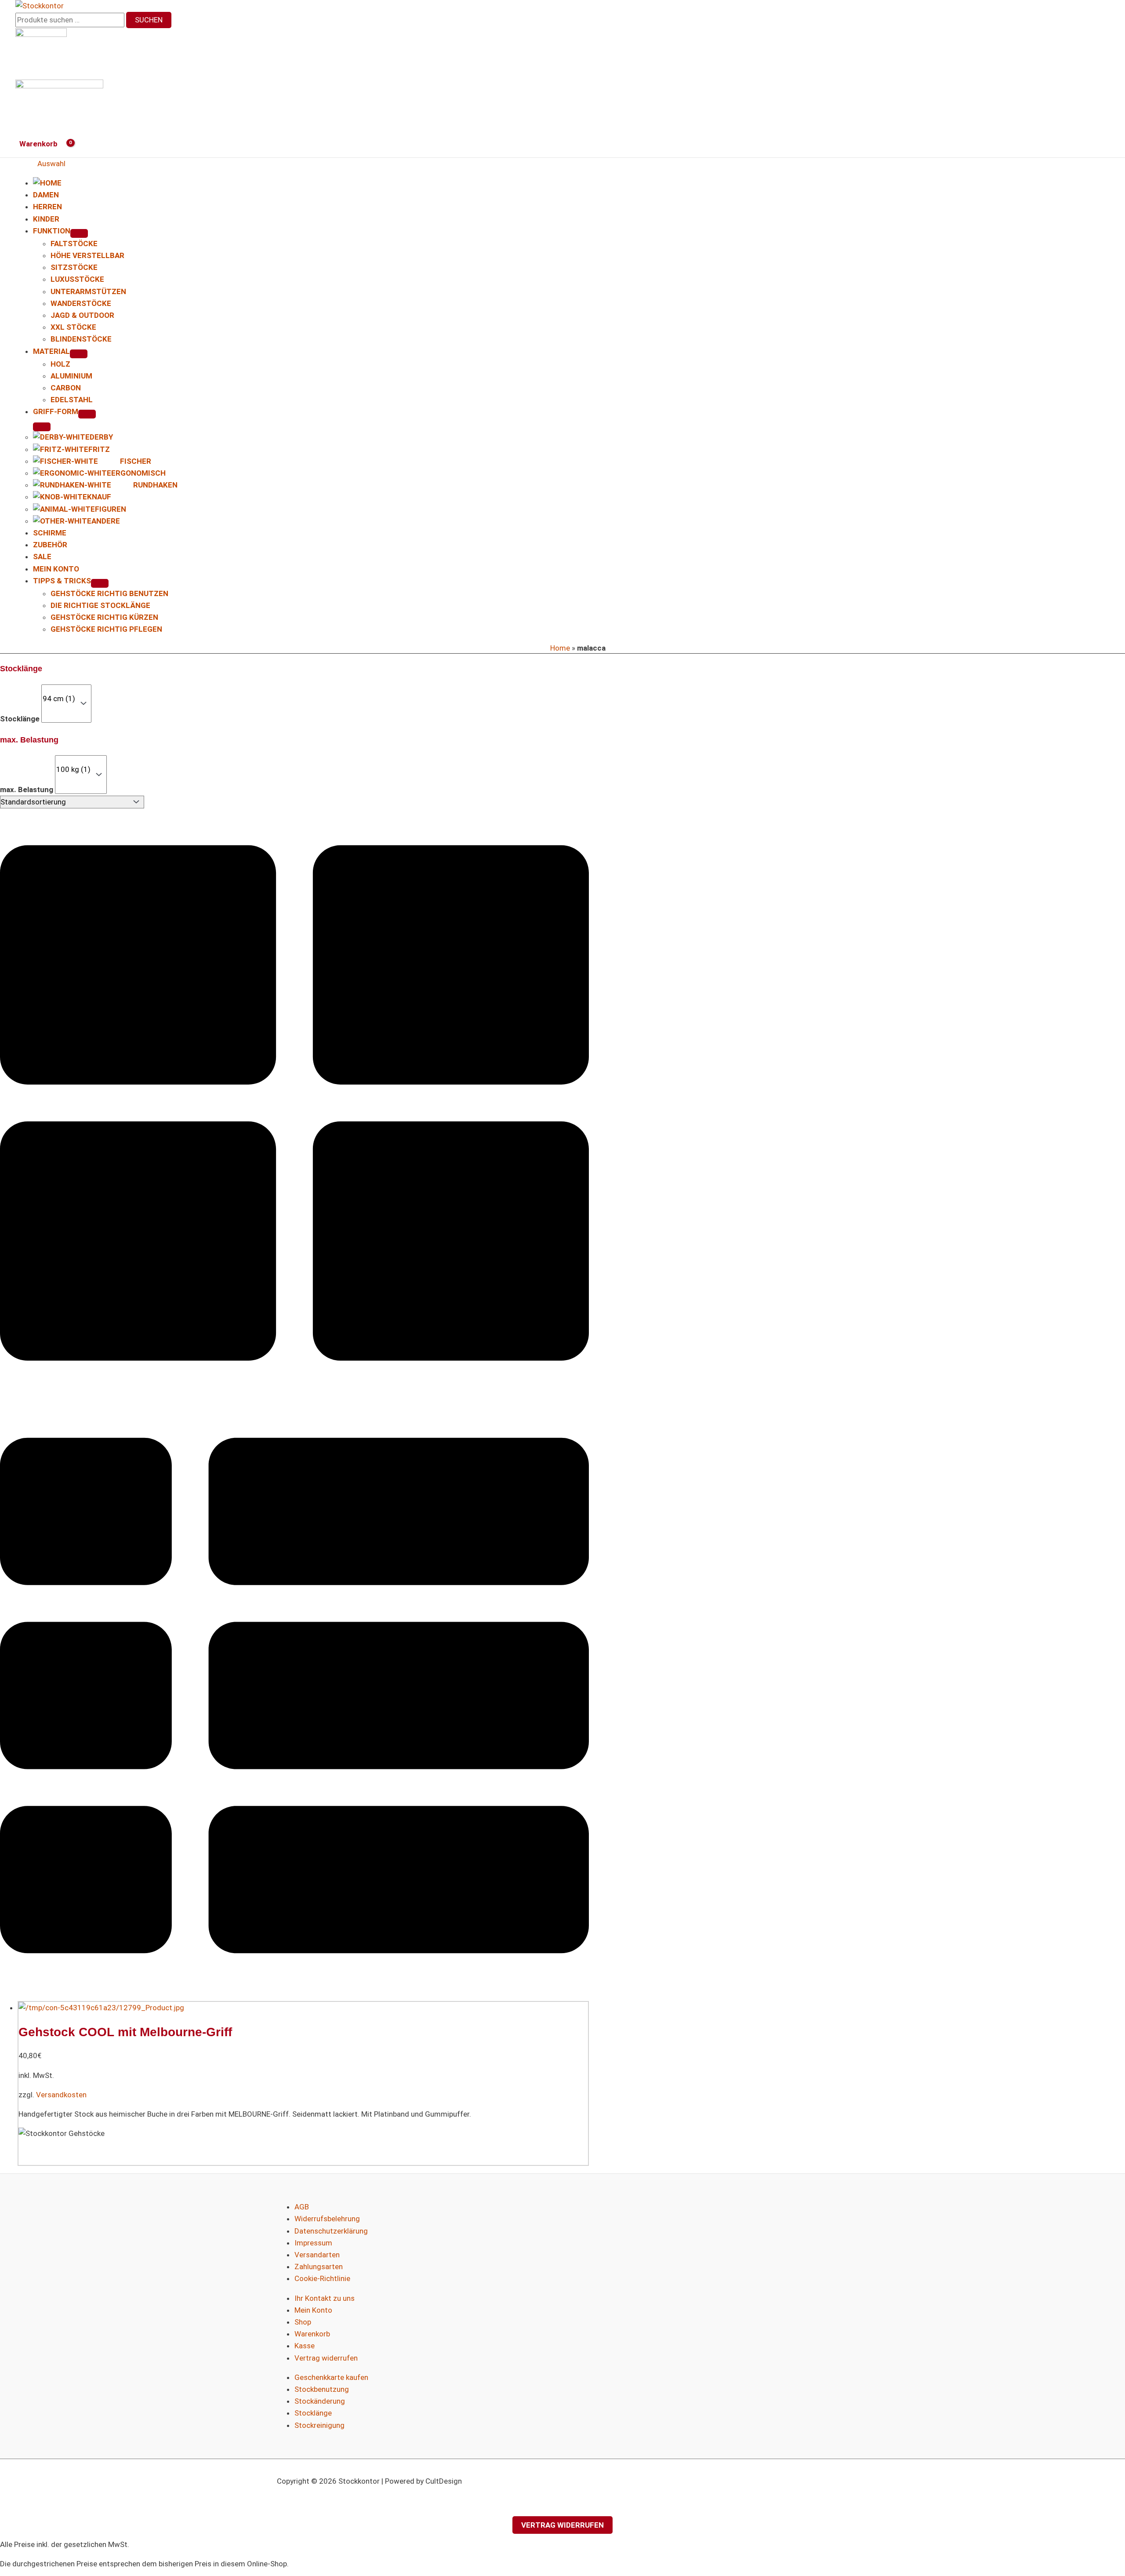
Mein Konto (313, 2310)
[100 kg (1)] (73, 770)
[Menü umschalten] (79, 233)
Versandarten (317, 2255)
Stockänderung (320, 2401)
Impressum (313, 2243)
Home (560, 648)
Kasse (305, 2346)
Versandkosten (61, 2095)
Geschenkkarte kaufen (331, 2377)
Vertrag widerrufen (326, 2358)
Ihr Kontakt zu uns (325, 2298)
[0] (59, 689)
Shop (303, 2322)
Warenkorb (312, 2334)
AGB (302, 2207)
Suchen (149, 20)
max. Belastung (27, 790)
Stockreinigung (319, 2425)
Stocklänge (20, 718)
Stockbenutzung (322, 2389)
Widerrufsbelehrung (327, 2219)
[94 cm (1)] (59, 699)
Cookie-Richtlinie (322, 2278)
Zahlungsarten (319, 2267)
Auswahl (51, 164)
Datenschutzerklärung (331, 2231)
